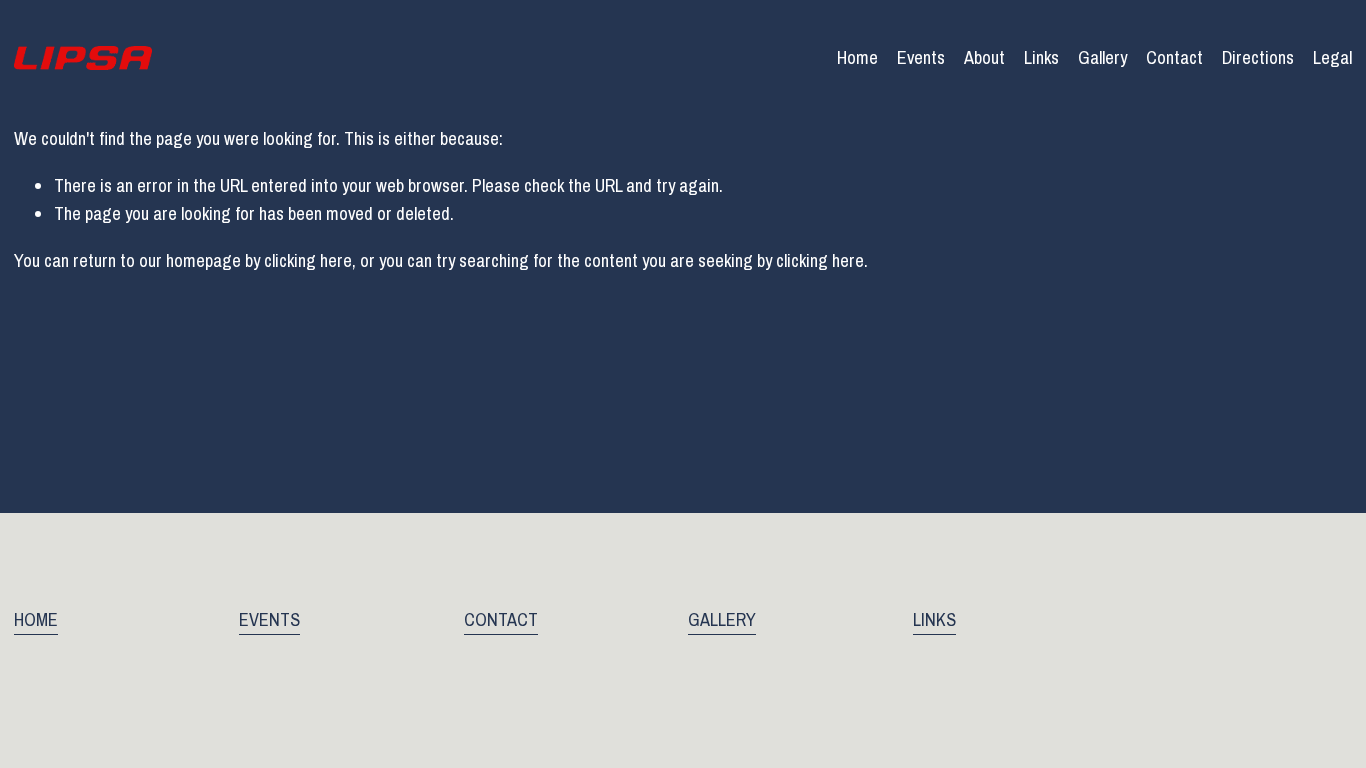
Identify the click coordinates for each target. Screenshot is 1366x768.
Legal (1332, 57)
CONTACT (501, 619)
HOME (36, 619)
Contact (1174, 57)
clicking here (308, 260)
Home (857, 57)
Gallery (1102, 57)
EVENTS (269, 619)
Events (921, 57)
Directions (1258, 57)
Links (1041, 57)
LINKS (934, 619)
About (984, 57)
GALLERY (722, 619)
